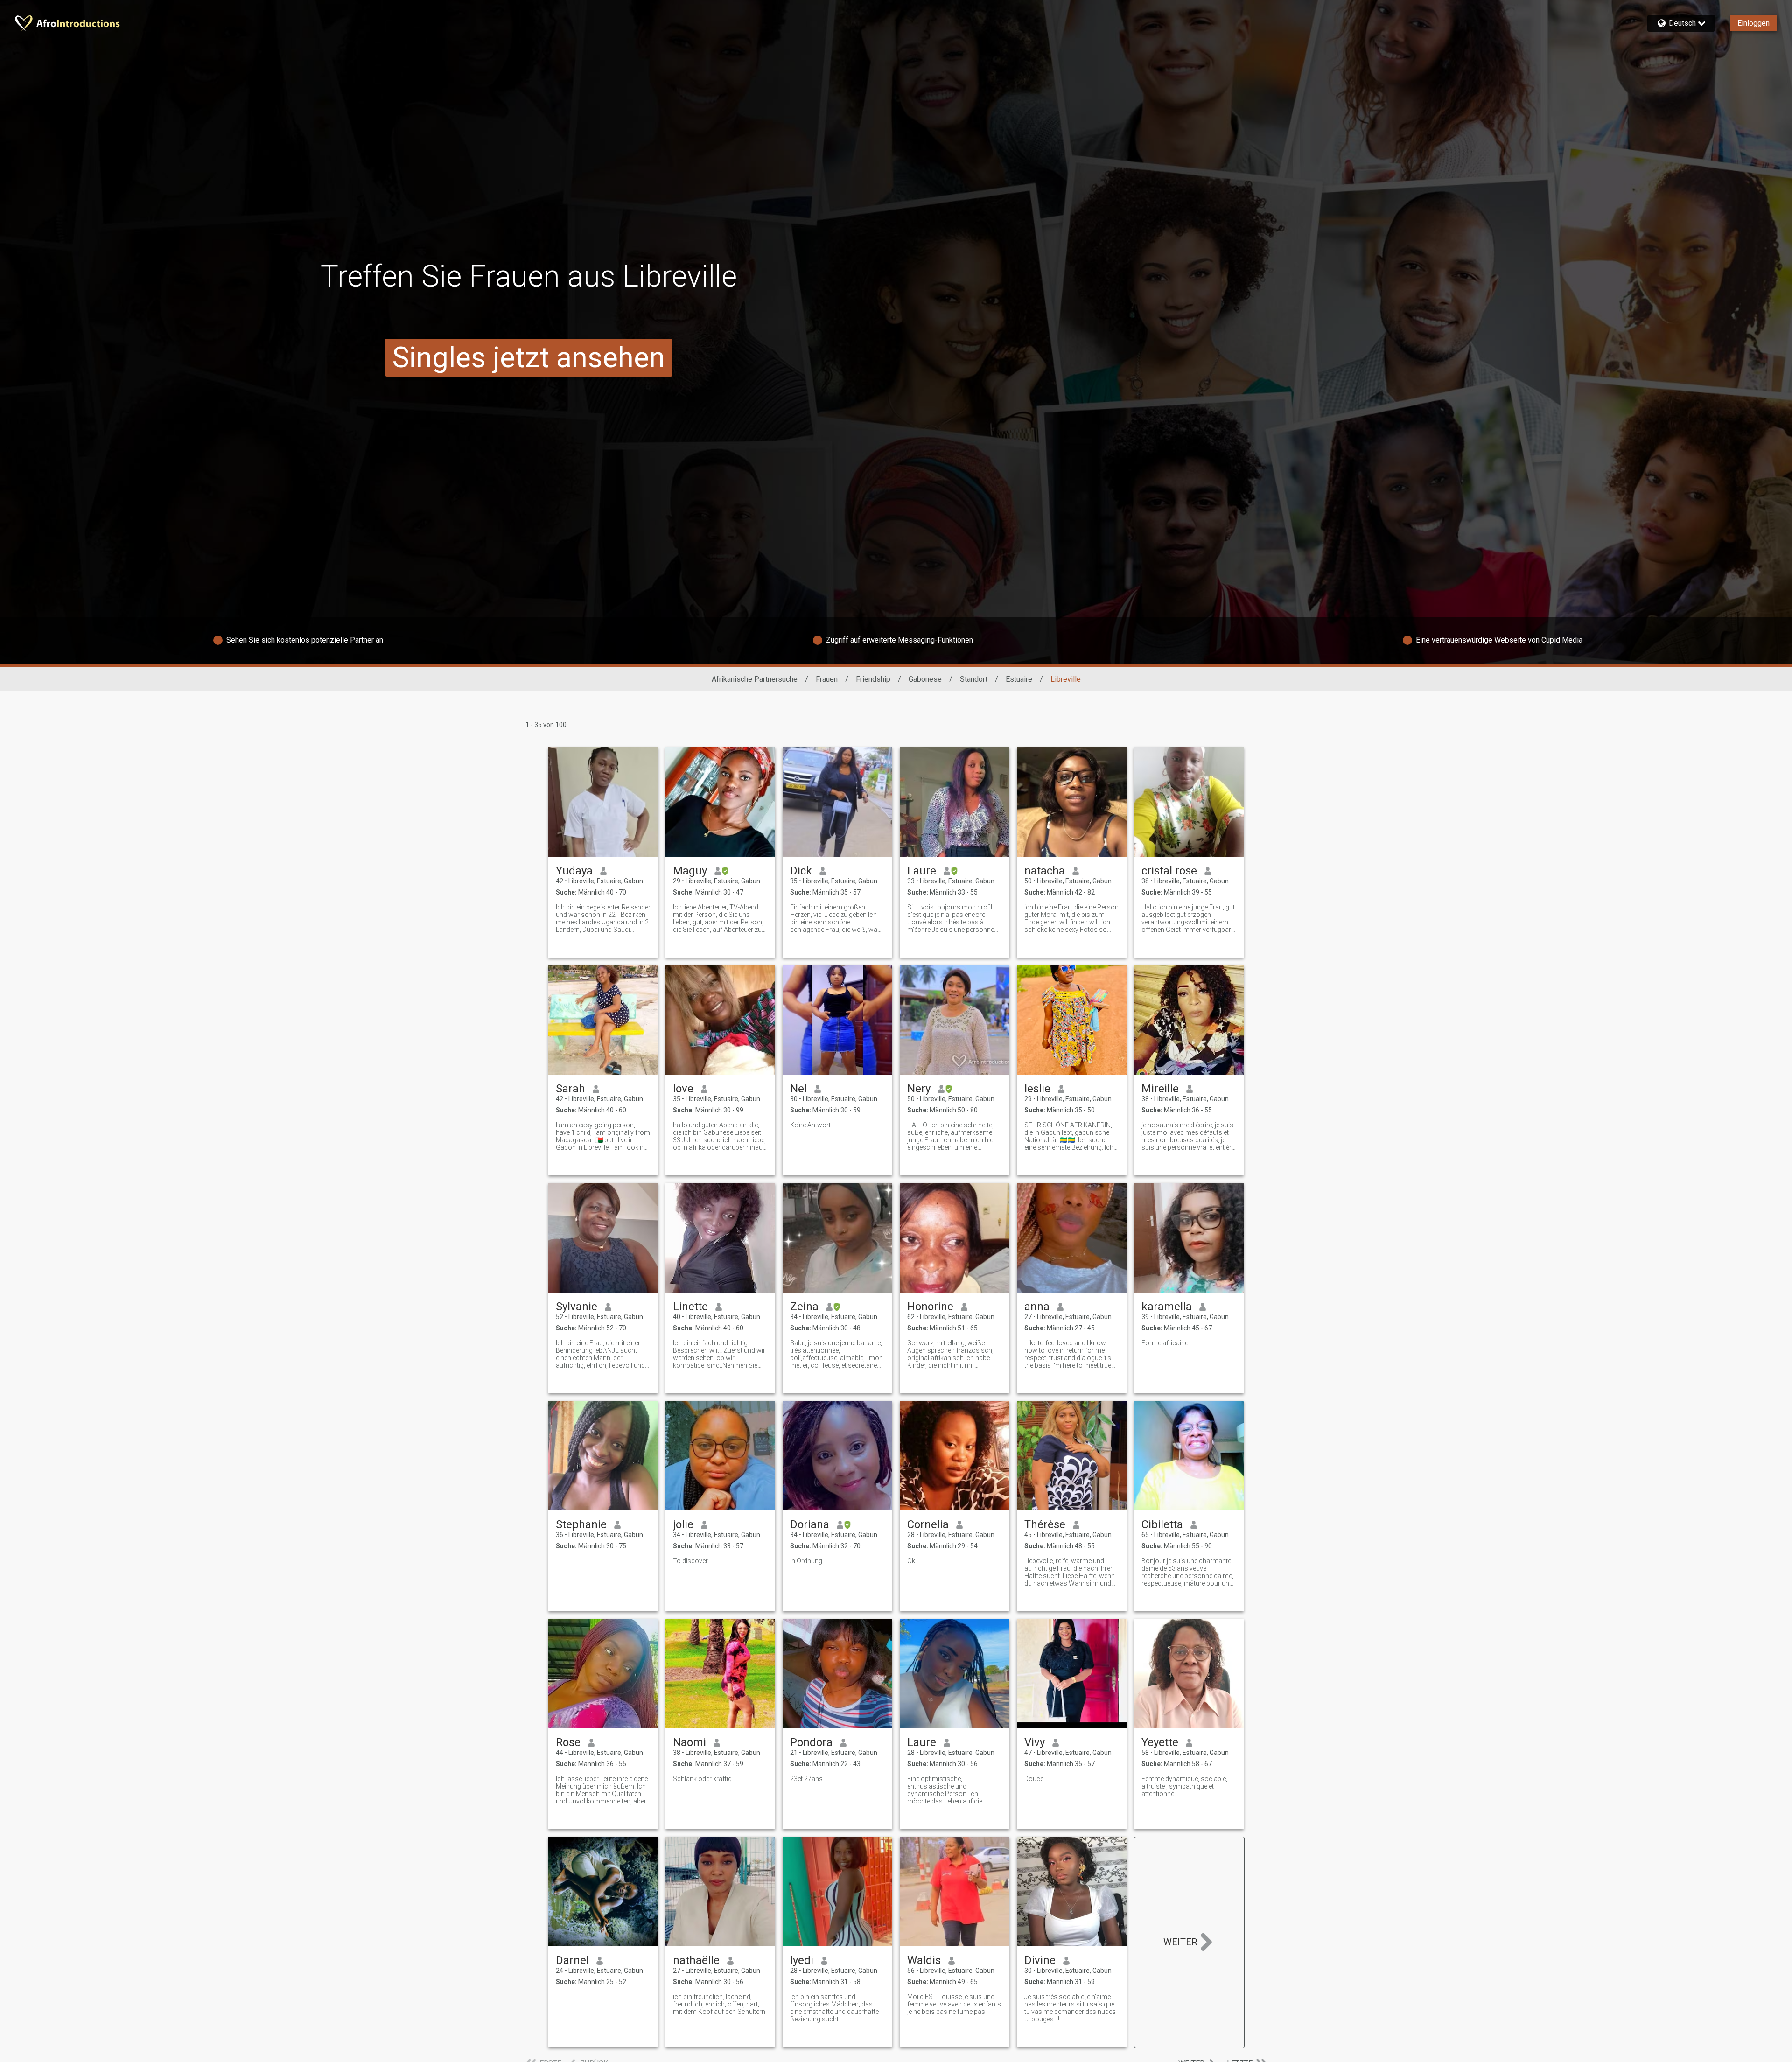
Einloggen (1753, 23)
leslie (1037, 1089)
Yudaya (574, 871)
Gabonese (925, 679)
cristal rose (1169, 871)
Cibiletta (1162, 1524)
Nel (798, 1089)
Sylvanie (577, 1307)
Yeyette (1160, 1742)
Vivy (1035, 1742)
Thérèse (1045, 1524)
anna (1037, 1307)
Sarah (570, 1089)
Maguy (690, 871)
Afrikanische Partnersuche (755, 679)
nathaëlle (696, 1960)
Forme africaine (1165, 1343)
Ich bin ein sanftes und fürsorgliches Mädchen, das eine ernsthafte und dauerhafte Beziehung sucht (834, 2008)
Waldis (924, 1960)
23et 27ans (806, 1779)
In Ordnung (806, 1561)
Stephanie (581, 1524)
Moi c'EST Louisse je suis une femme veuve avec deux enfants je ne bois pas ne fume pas (954, 2004)
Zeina (804, 1307)
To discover (690, 1561)
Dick (801, 871)
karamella (1167, 1307)
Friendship (873, 679)
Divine (1040, 1960)
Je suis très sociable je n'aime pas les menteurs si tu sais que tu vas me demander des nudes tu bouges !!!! (1070, 2008)
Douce (1034, 1779)
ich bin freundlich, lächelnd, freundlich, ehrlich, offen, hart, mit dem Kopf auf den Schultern (719, 2004)
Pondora (811, 1742)
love (683, 1089)
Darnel (572, 1960)
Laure (922, 871)
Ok (911, 1561)
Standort (974, 679)
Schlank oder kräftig (702, 1779)
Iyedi (802, 1960)
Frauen (827, 679)
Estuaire (1019, 679)
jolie (683, 1524)
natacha (1045, 871)
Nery (919, 1089)
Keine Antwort (810, 1125)
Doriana (810, 1524)
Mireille (1160, 1089)
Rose (568, 1742)
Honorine (930, 1307)
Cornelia (928, 1524)
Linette (690, 1307)
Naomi (689, 1742)
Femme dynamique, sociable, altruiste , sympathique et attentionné (1184, 1786)
